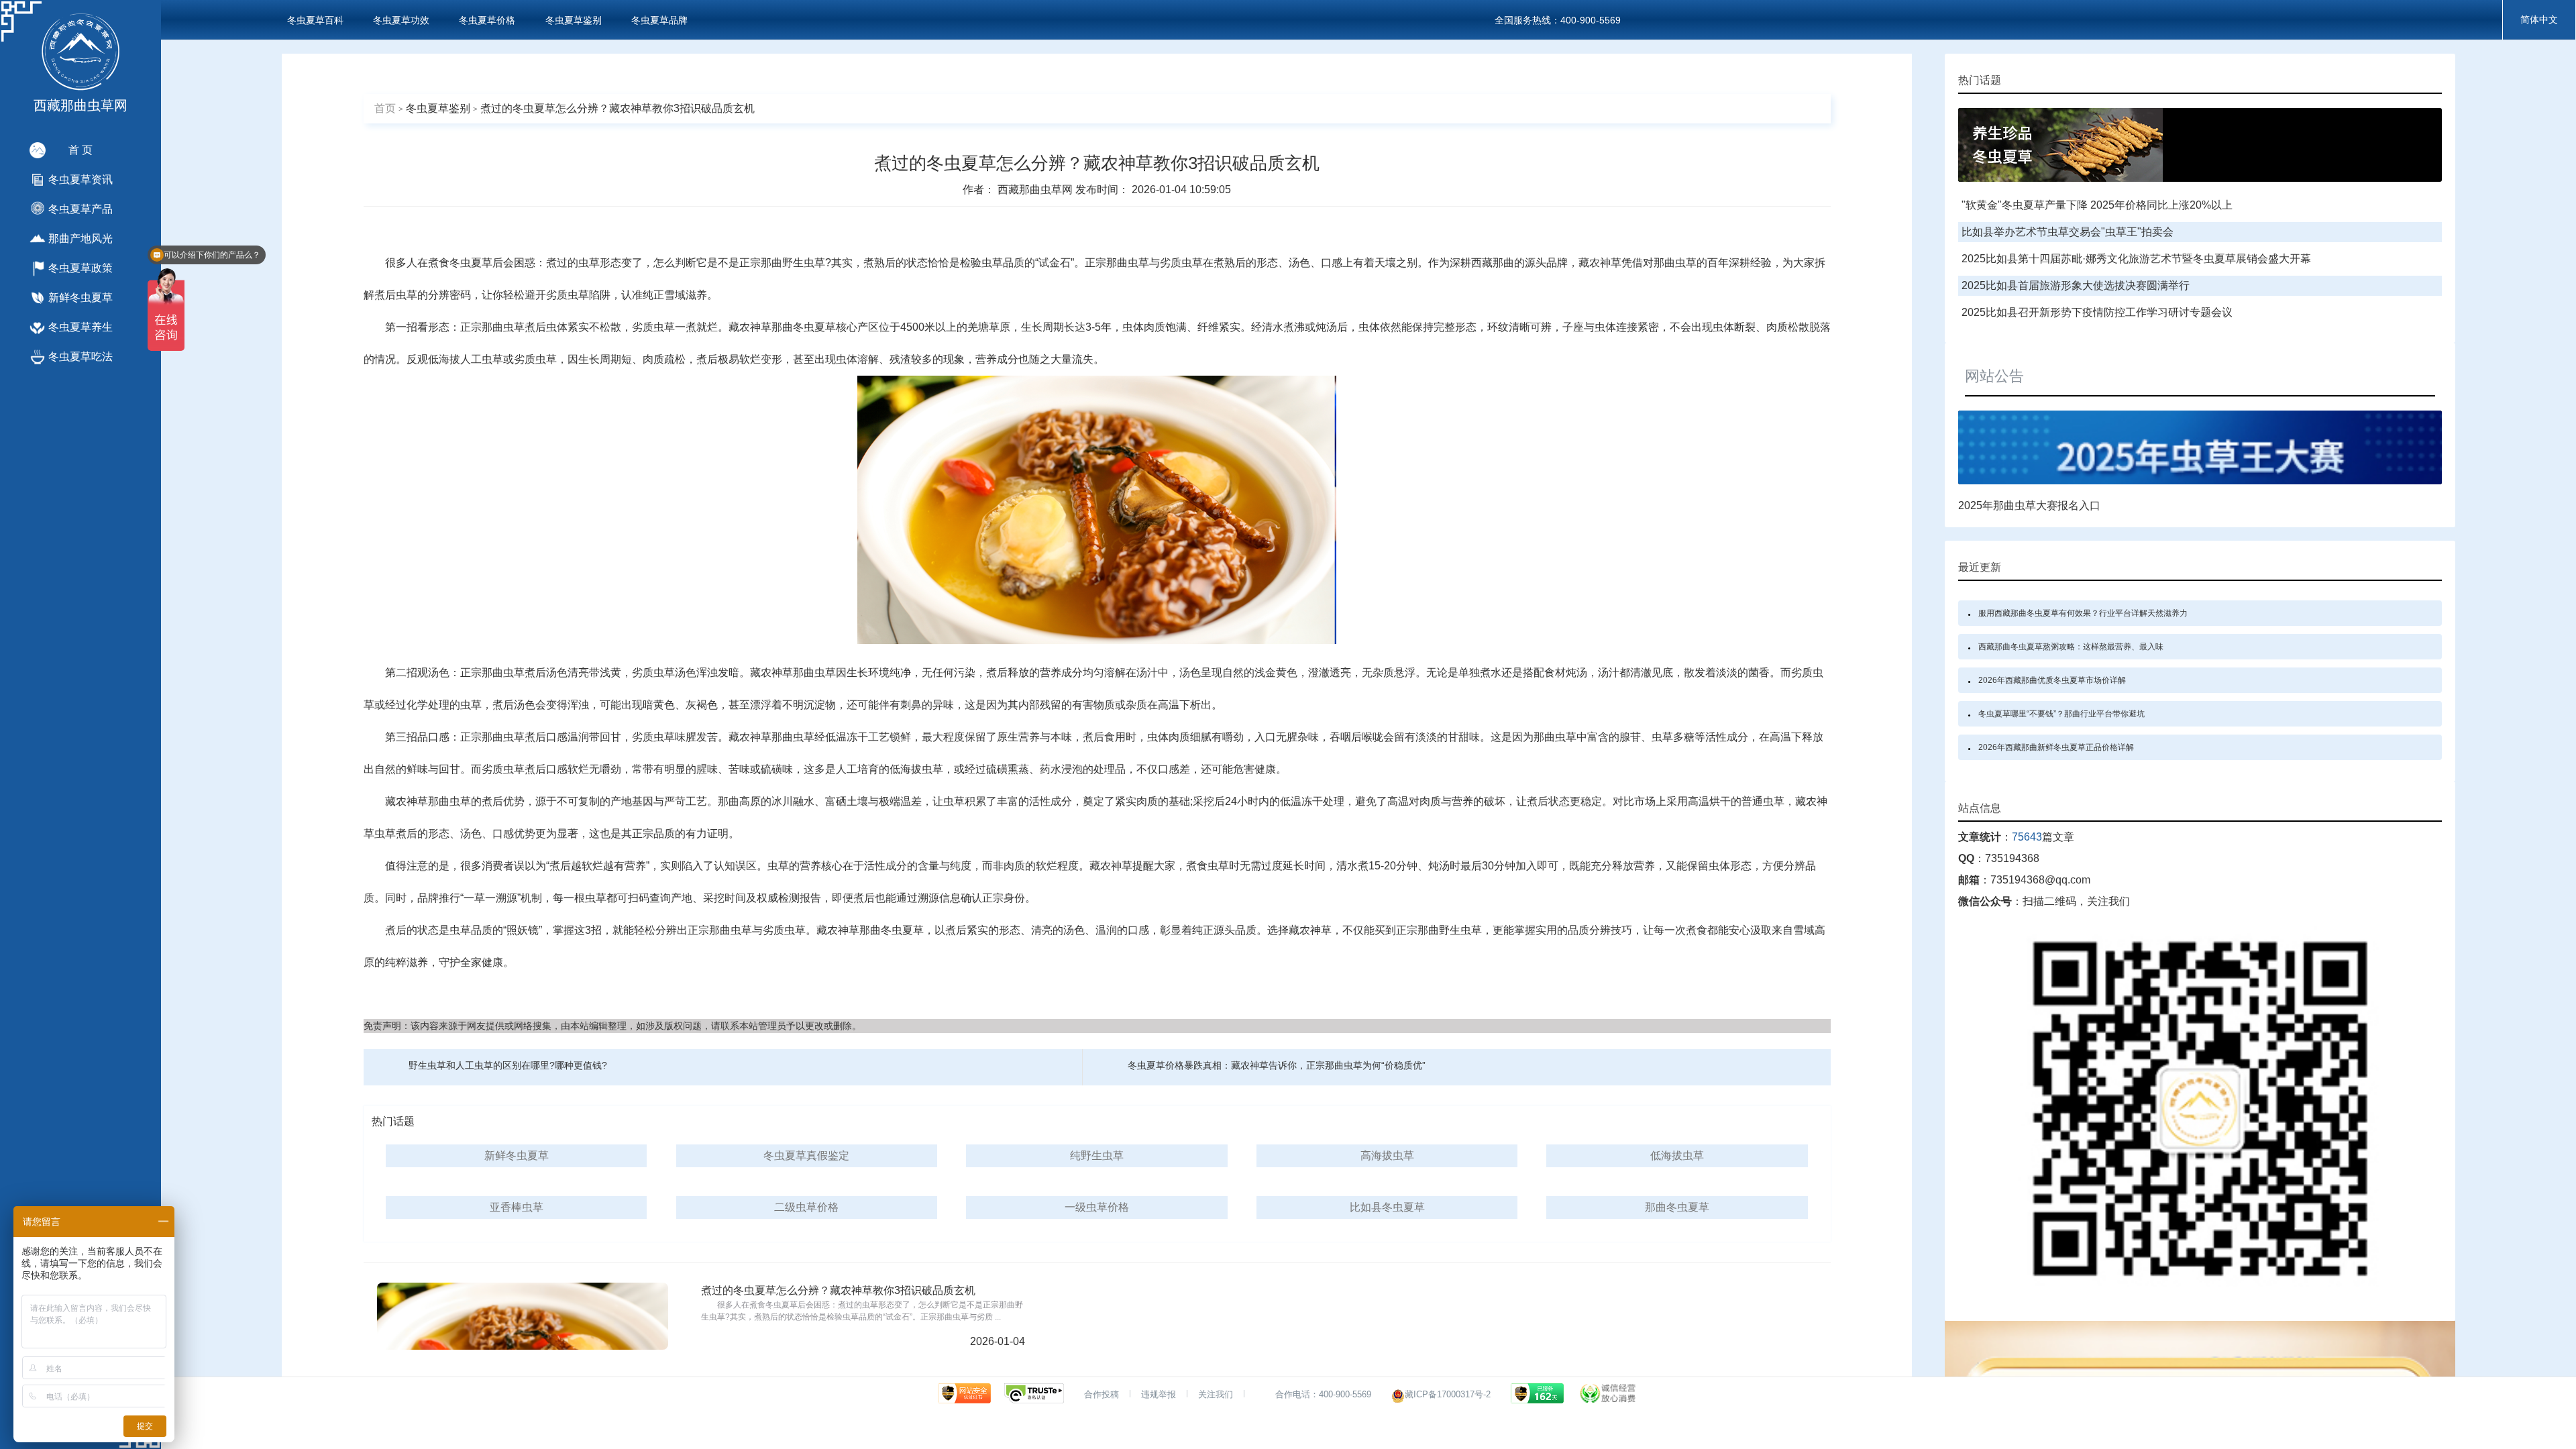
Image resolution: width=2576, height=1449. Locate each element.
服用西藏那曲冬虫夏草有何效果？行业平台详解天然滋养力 (2083, 613)
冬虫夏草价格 (487, 20)
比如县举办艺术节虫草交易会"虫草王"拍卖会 (2068, 232)
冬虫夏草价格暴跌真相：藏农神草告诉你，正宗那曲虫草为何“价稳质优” (1277, 1065)
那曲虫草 (1128, 263)
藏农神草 (1600, 263)
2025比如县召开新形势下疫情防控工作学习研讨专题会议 (2097, 312)
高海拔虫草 (1387, 1156)
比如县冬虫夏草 (1387, 1207)
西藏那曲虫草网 (1036, 190)
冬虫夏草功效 (401, 20)
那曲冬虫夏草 (804, 327)
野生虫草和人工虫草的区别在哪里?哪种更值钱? (508, 1065)
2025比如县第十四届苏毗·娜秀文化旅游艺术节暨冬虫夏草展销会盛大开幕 (2136, 259)
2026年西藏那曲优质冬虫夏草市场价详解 (2052, 680)
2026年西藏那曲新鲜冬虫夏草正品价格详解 (2056, 747)
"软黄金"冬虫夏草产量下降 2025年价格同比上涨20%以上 (2097, 205)
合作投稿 (1102, 1394)
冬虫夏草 (471, 263)
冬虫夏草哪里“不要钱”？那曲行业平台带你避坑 (2061, 714)
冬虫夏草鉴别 (574, 20)
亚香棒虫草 (517, 1207)
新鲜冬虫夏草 (517, 1156)
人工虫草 (482, 359)
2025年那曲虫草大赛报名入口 (2029, 505)
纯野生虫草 (1097, 1156)
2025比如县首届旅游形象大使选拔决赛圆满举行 (2076, 285)
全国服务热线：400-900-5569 (1558, 20)
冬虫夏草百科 (315, 20)
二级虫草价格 (806, 1207)
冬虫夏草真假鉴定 (806, 1156)
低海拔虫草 (1677, 1156)
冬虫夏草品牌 (659, 20)
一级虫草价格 (1097, 1207)
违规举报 (1159, 1394)
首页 (385, 108)
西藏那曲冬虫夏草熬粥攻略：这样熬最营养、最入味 (2071, 647)
